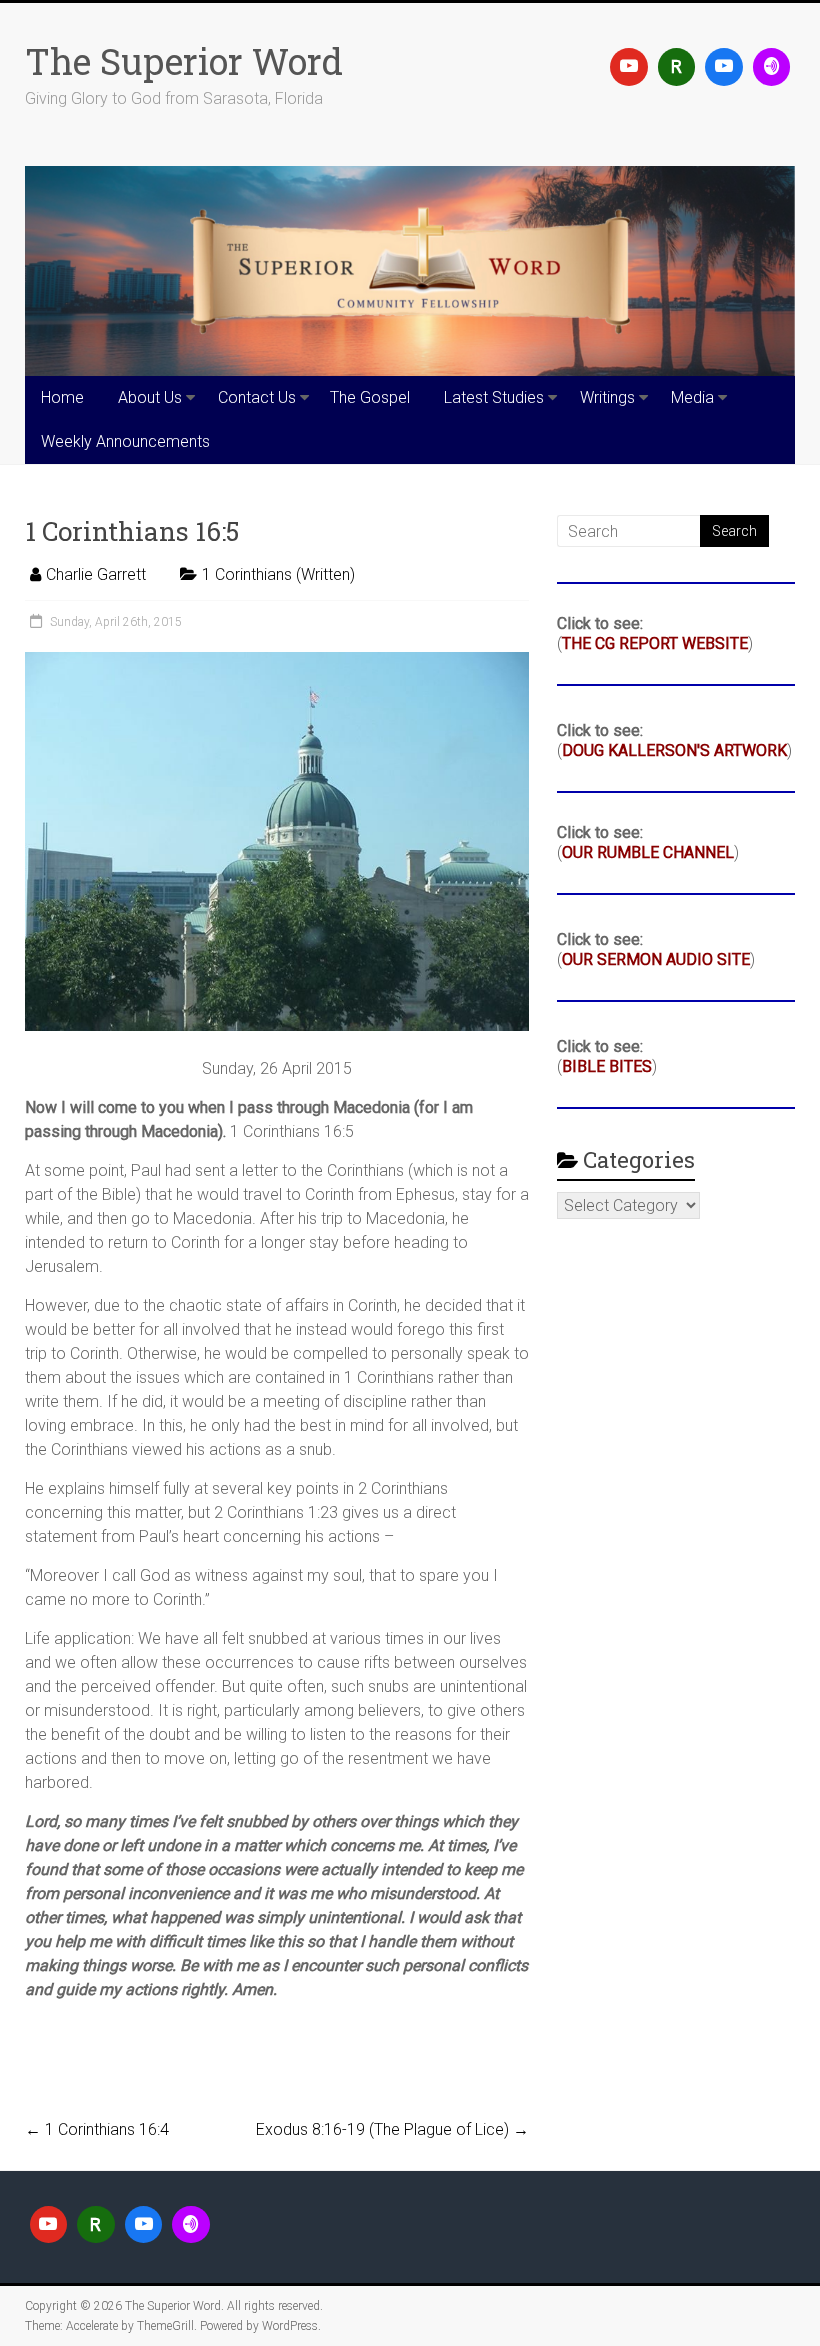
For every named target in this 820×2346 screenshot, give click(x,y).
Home (62, 397)
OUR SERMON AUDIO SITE (656, 959)
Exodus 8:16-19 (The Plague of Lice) (392, 2129)
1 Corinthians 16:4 (97, 2129)
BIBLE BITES (607, 1066)
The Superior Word (184, 61)
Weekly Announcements (125, 441)
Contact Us (257, 397)
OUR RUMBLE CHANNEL (648, 852)
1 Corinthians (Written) (278, 574)
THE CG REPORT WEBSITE (655, 643)
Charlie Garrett (96, 574)
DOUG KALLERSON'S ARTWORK (674, 750)
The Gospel (370, 397)
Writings (607, 397)
